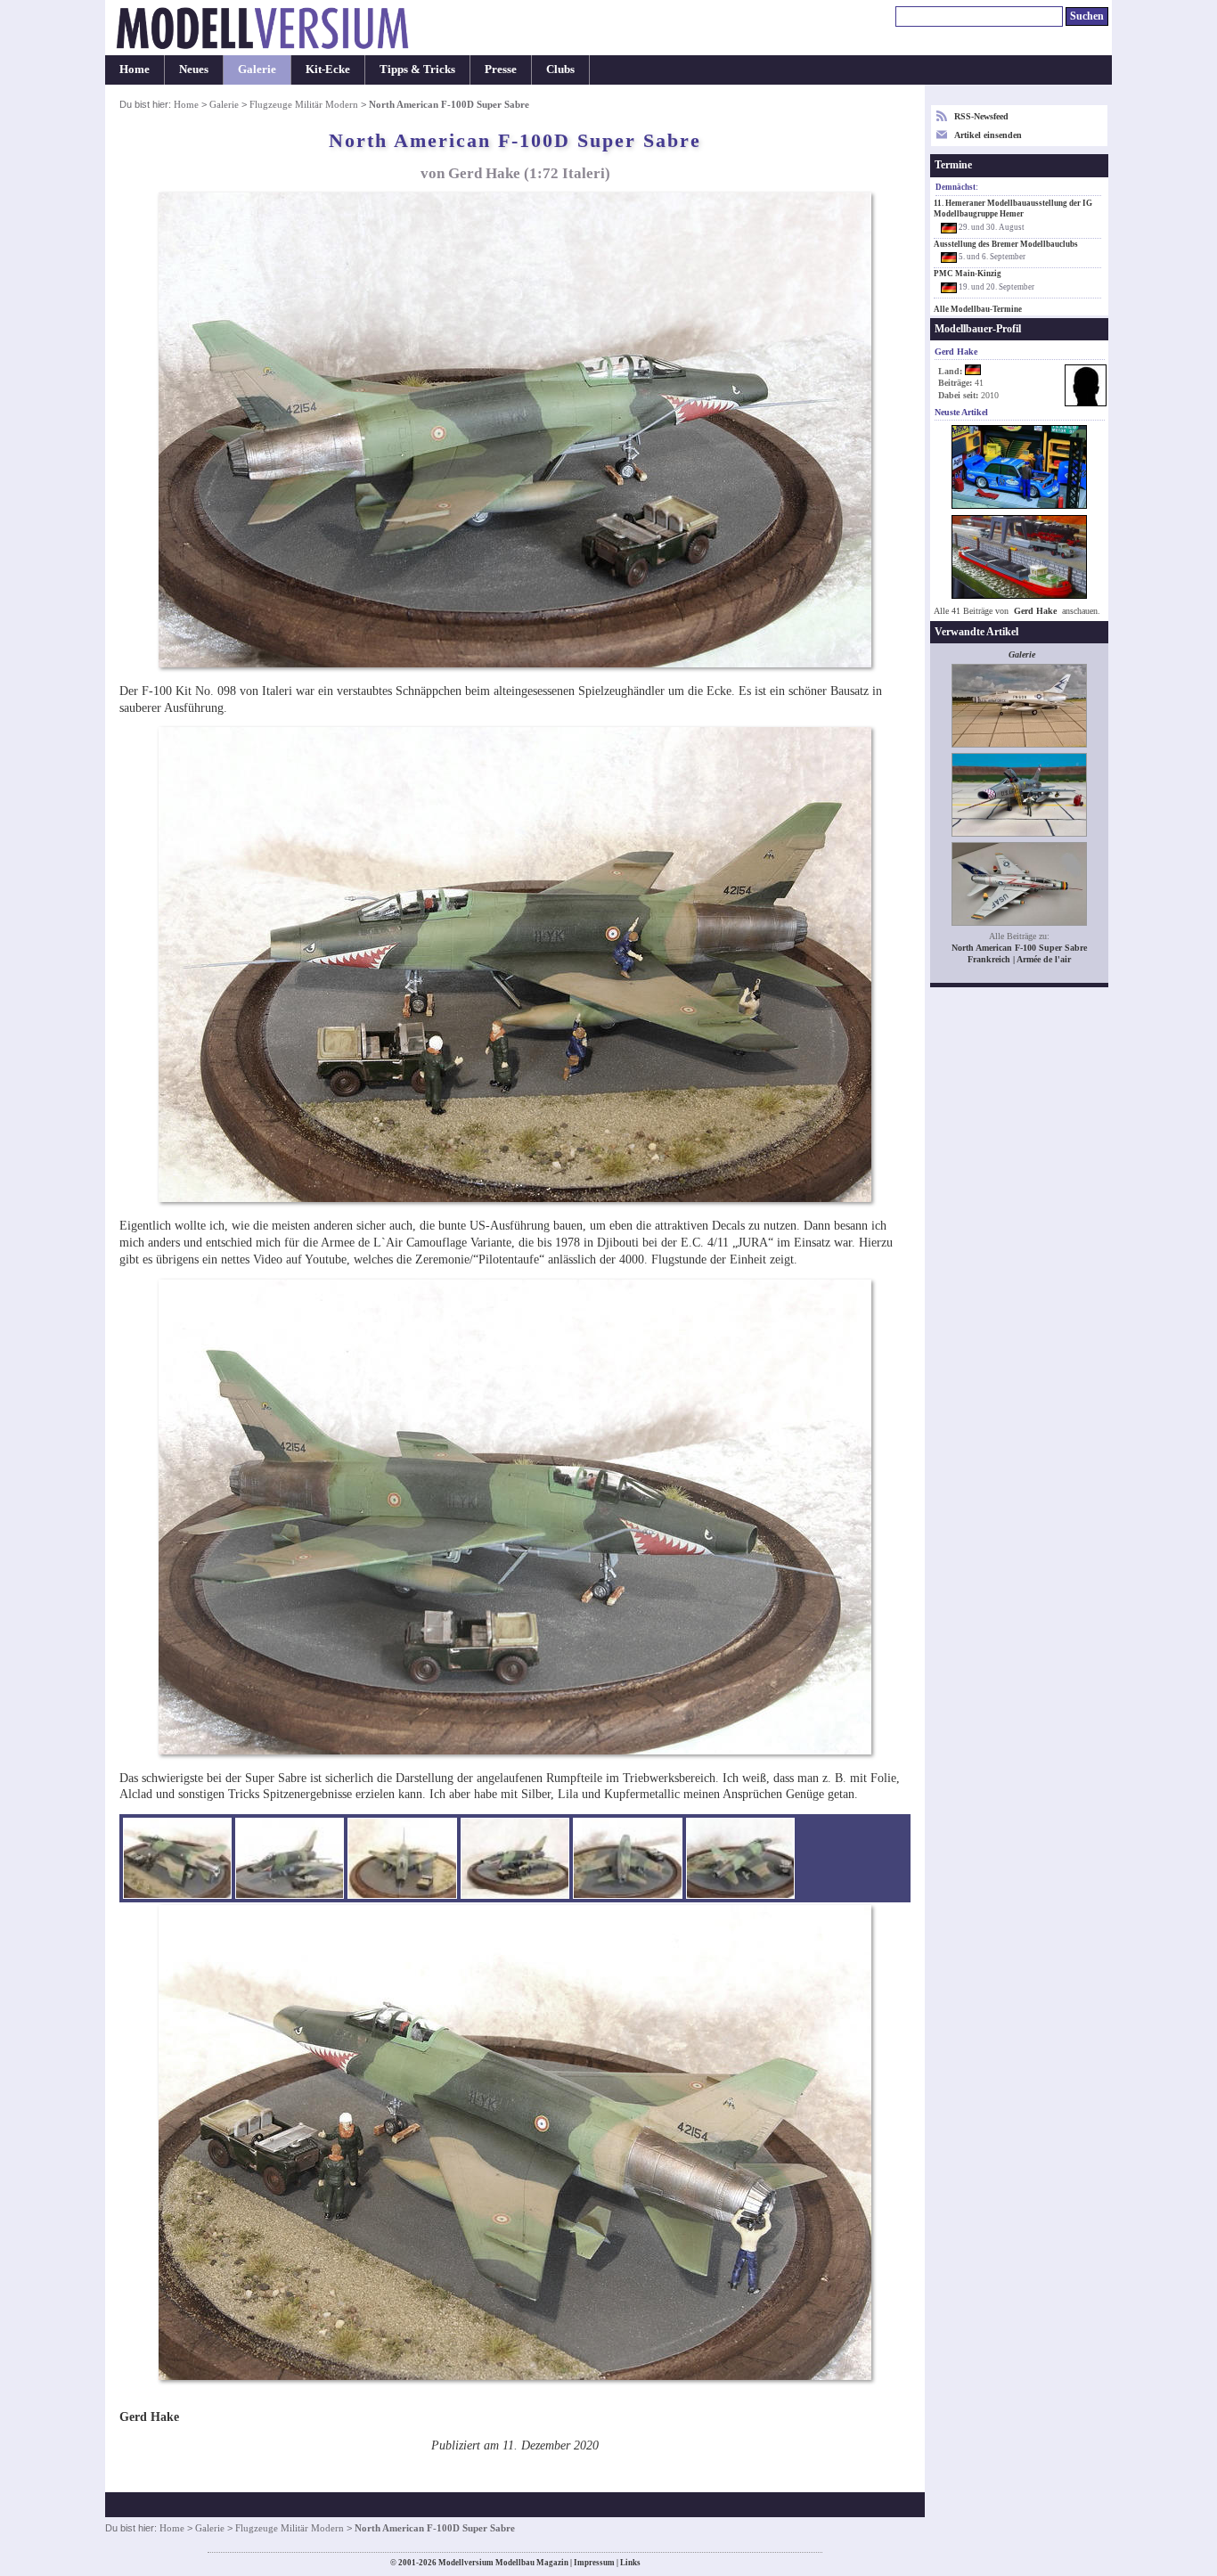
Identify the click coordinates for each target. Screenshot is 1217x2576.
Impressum (594, 2563)
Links (630, 2563)
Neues (194, 70)
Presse (501, 70)
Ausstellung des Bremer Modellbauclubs (1006, 244)
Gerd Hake (1035, 611)
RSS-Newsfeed (981, 116)
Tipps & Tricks (417, 70)
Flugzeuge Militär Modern (304, 104)
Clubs (560, 70)
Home (135, 70)
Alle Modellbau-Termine (978, 309)
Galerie (257, 70)
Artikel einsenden (988, 135)
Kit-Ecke (328, 70)
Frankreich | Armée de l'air (1019, 959)
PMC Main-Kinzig (968, 274)
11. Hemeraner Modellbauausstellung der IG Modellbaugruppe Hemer (1013, 209)
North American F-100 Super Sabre (1019, 948)
